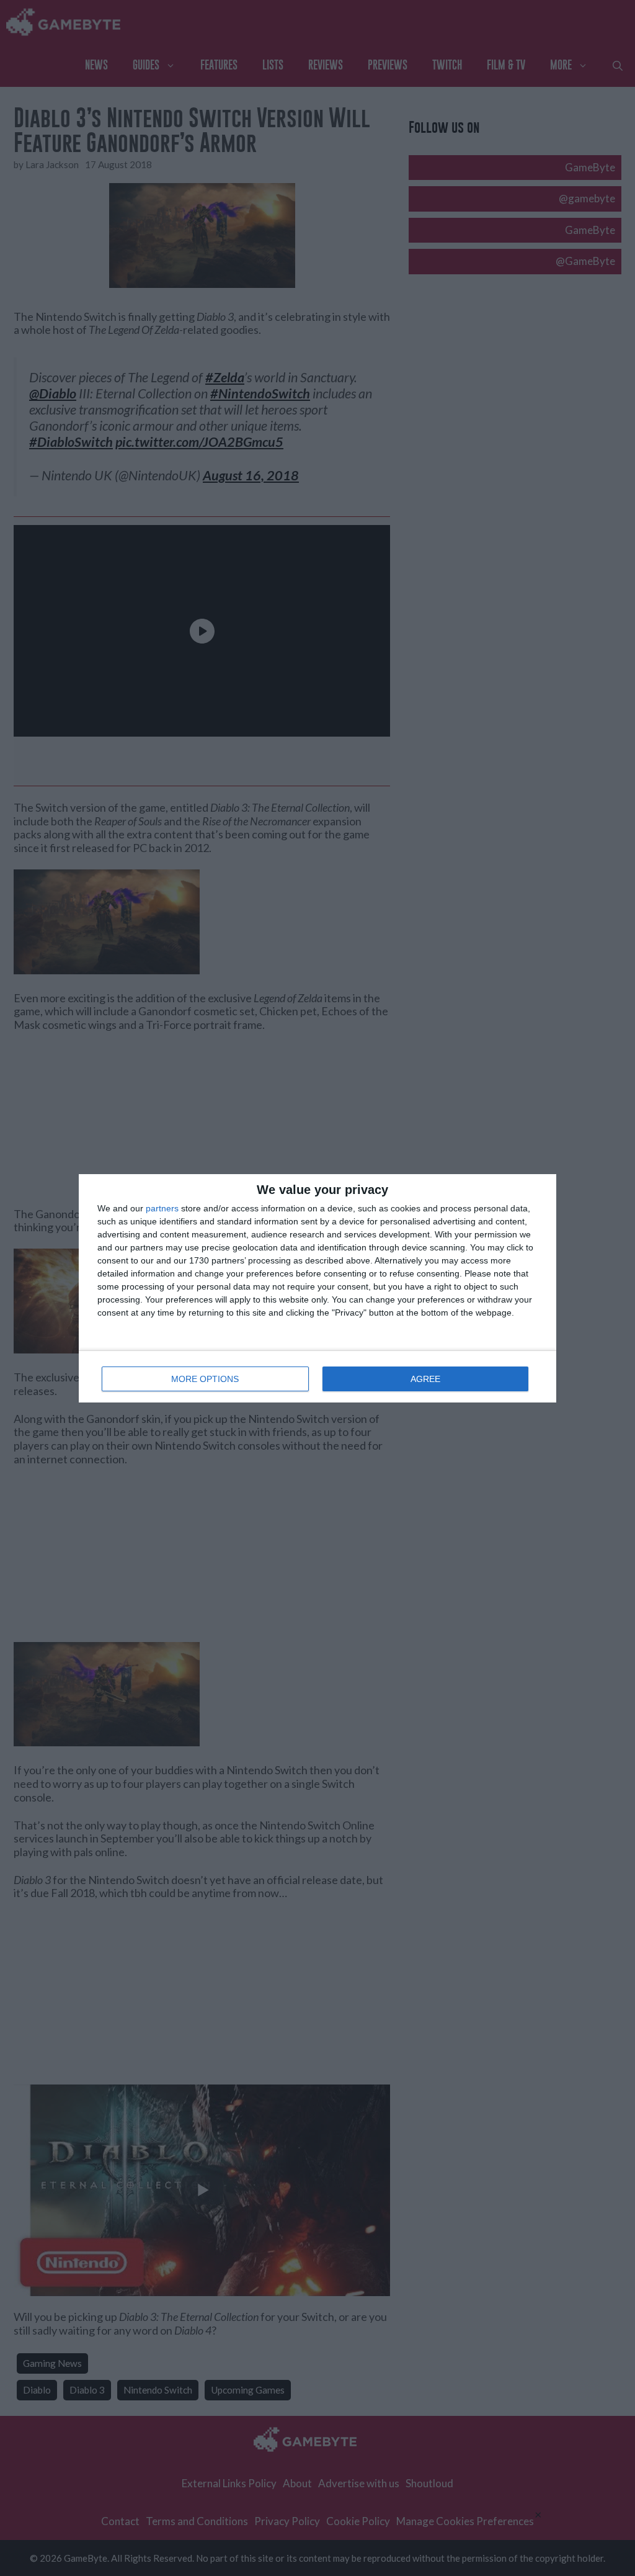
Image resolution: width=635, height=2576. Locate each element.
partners (162, 1208)
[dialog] (317, 1288)
